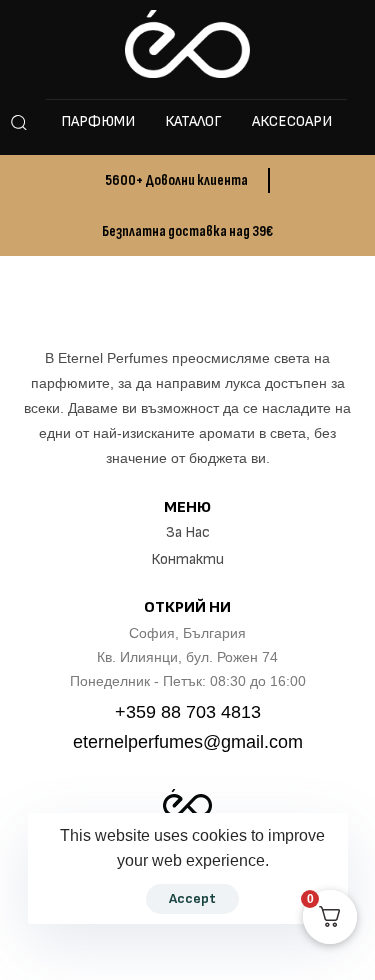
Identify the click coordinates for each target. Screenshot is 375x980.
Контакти (187, 559)
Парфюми (98, 121)
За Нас (188, 532)
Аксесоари (292, 121)
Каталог (193, 121)
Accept (192, 898)
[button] (18, 122)
